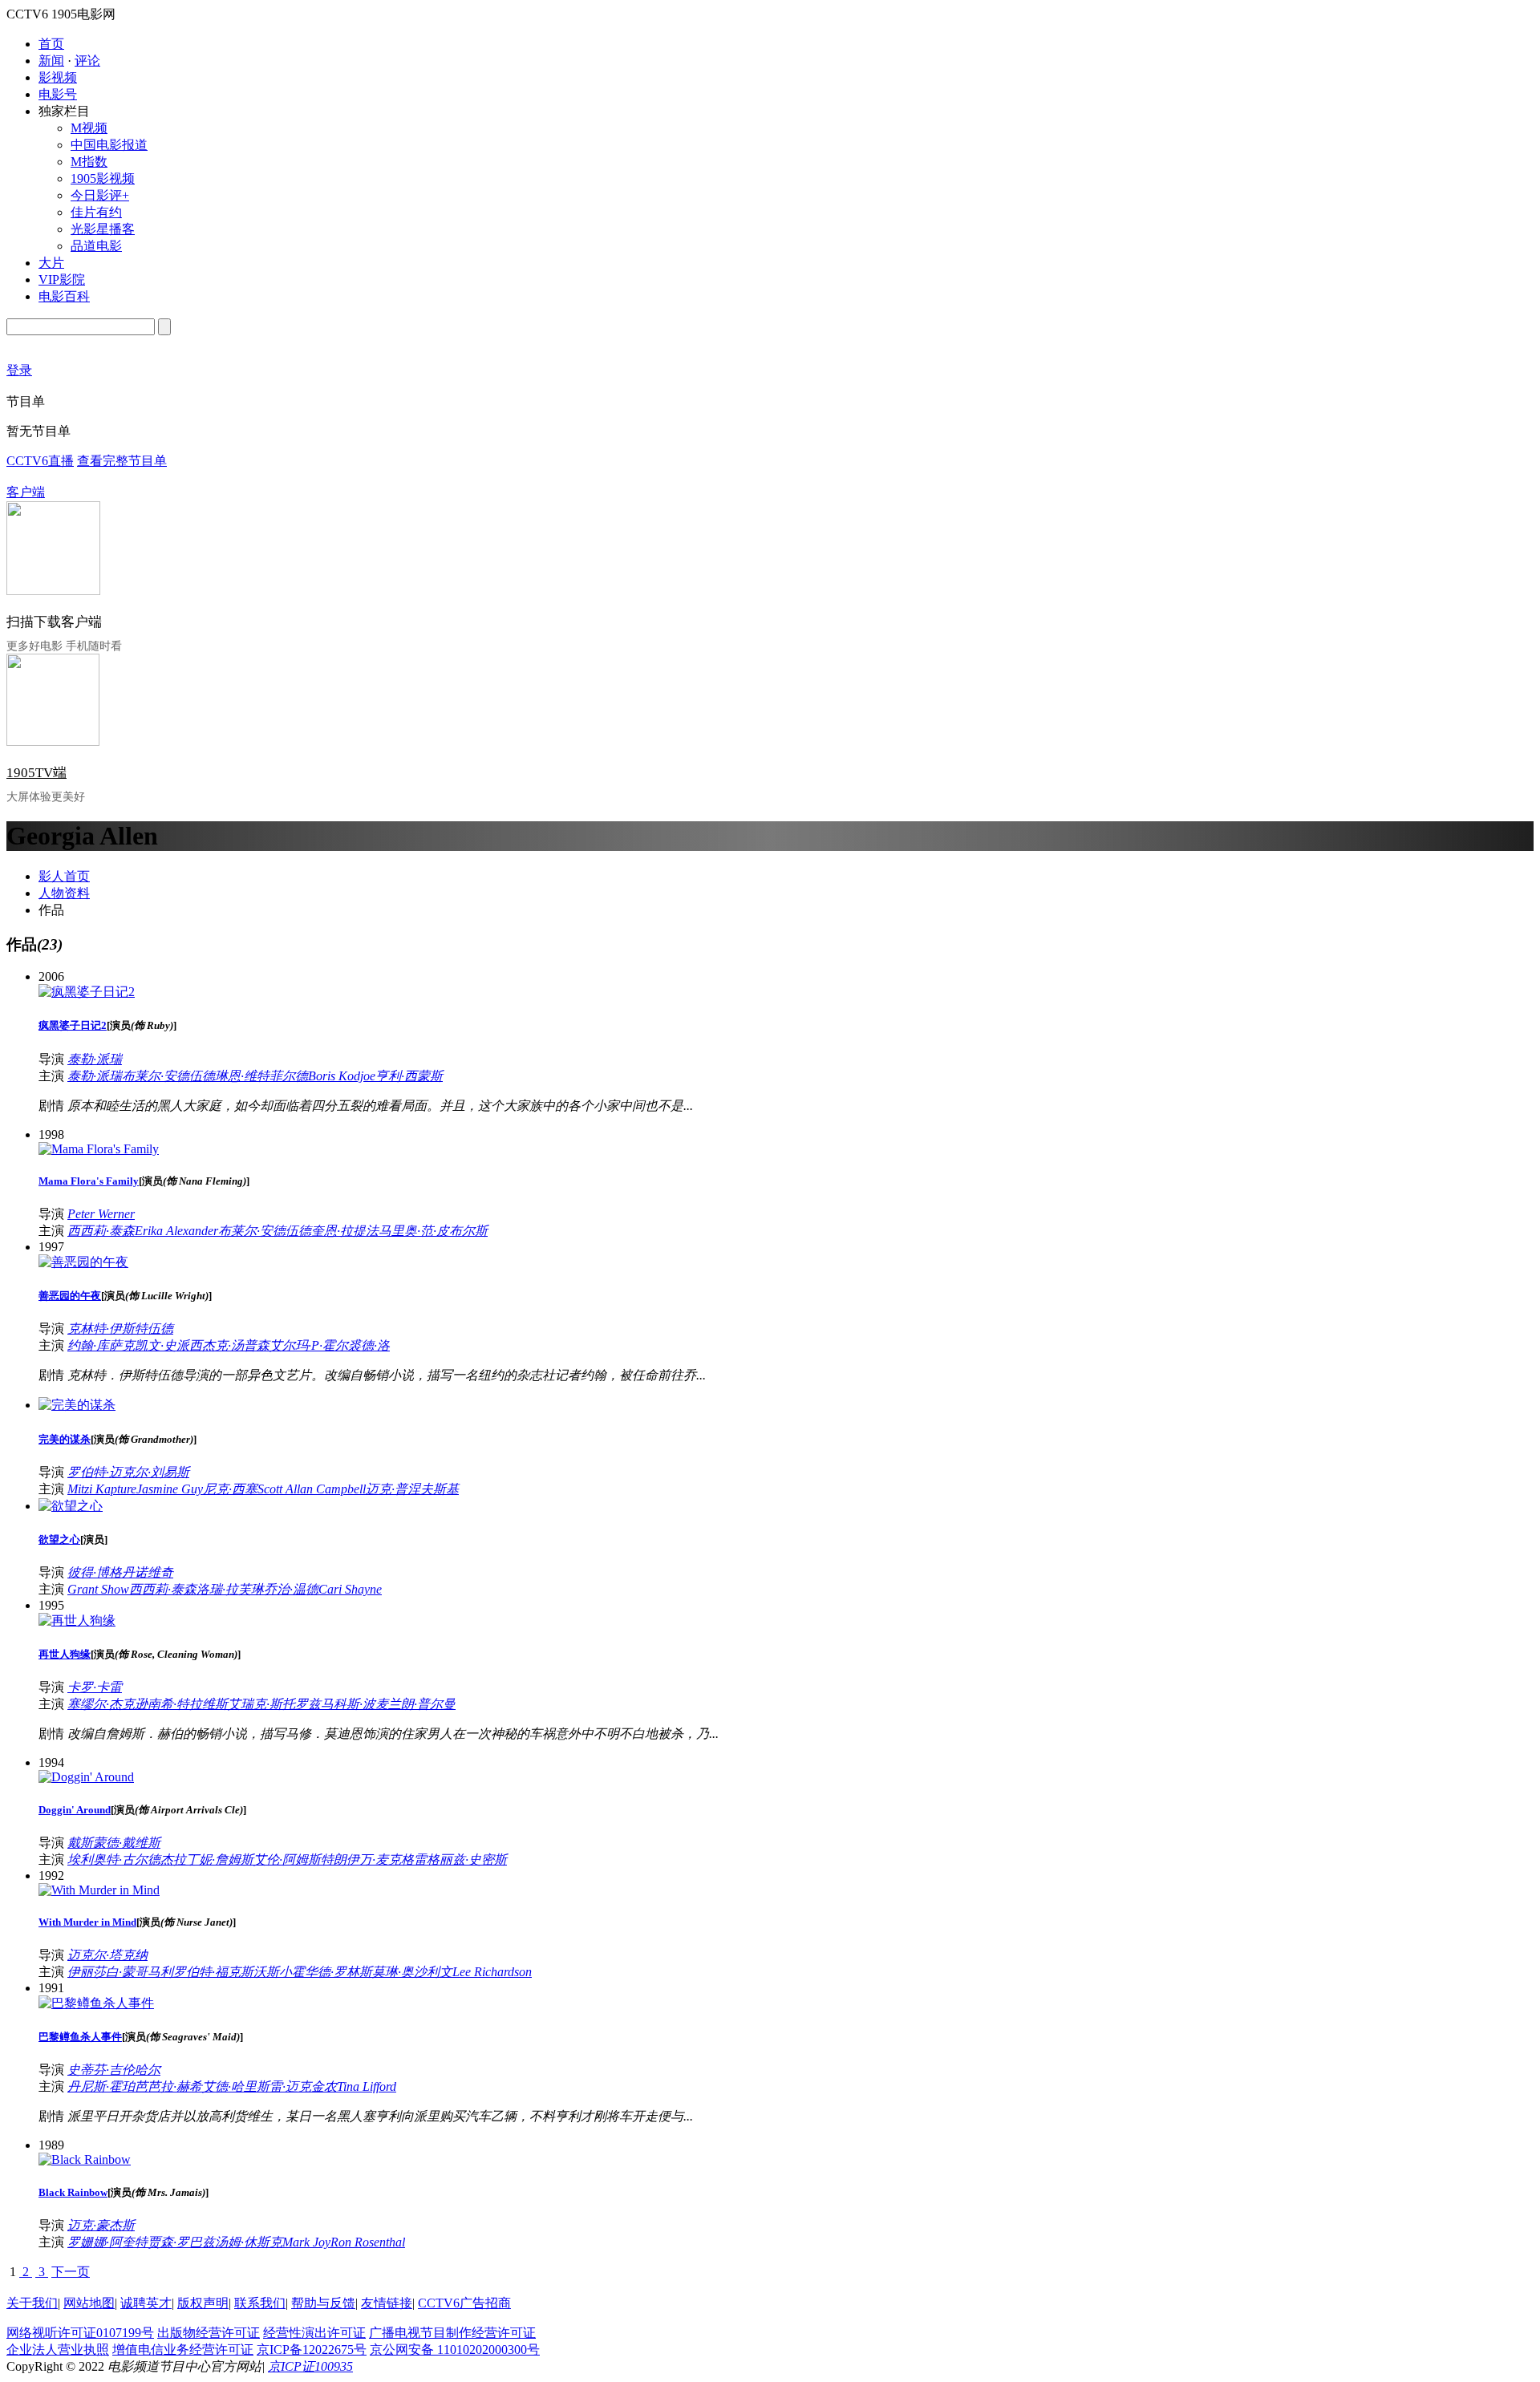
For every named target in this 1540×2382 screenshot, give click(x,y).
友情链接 (387, 2303)
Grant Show (98, 1589)
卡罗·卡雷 (95, 1687)
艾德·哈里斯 (236, 2086)
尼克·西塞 (230, 1489)
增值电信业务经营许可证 (183, 2350)
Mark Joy (306, 2242)
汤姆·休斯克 (249, 2242)
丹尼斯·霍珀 (101, 2086)
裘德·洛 (369, 1345)
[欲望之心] (71, 1506)
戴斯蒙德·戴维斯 (114, 1843)
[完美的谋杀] (77, 1405)
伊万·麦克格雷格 (393, 1859)
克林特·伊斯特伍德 (120, 1329)
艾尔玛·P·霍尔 (309, 1345)
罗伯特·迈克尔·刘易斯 (128, 1472)
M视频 (89, 128)
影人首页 (64, 876)
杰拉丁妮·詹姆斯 (207, 1859)
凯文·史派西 (168, 1345)
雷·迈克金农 (303, 2086)
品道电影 (96, 246)
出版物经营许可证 (209, 2333)
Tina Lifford (367, 2086)
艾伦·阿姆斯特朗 (300, 1859)
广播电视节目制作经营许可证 (452, 2333)
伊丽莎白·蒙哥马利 (120, 1972)
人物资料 (64, 893)
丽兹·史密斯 (473, 1859)
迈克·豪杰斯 (101, 2225)
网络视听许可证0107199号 (80, 2333)
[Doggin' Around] (86, 1777)
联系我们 (260, 2303)
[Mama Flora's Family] (99, 1149)
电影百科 (64, 296)
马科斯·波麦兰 (361, 1704)
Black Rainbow (73, 2192)
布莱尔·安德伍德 (168, 1076)
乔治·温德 (291, 1589)
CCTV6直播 (40, 461)
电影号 (58, 94)
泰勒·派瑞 (95, 1059)
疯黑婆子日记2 (73, 1025)
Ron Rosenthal (368, 2242)
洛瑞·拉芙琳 (230, 1589)
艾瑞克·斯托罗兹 (274, 1704)
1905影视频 (103, 178)
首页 (51, 44)
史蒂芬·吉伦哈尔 (114, 2070)
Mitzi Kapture (102, 1489)
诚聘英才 (146, 2303)
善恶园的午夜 (70, 1296)
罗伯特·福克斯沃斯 (226, 1972)
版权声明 (203, 2303)
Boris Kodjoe (342, 1076)
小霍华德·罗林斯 (326, 1972)
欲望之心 (59, 1539)
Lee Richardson (492, 1972)
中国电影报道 (109, 145)
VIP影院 (62, 280)
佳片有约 (96, 212)
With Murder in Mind (87, 1922)
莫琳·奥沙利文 (412, 1972)
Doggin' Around (75, 1810)
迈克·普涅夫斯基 (412, 1489)
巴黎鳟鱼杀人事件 (80, 2037)
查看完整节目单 (122, 461)
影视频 (58, 77)
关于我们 (32, 2303)
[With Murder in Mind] (99, 1890)
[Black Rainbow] (85, 2159)
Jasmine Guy (170, 1489)
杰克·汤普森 (236, 1345)
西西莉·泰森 (101, 1231)
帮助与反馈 (323, 2303)
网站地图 (89, 2303)
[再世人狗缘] (77, 1620)
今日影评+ (100, 195)
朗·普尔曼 (428, 1704)
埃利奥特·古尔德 (114, 1859)
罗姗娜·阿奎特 (107, 2242)
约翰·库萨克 (101, 1345)
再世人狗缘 (65, 1654)
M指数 (89, 162)
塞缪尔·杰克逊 (107, 1704)
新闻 (51, 61)
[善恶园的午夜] (83, 1262)
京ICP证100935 (310, 2366)
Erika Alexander (176, 1231)
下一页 (71, 2272)
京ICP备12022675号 (312, 2350)
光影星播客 (103, 229)
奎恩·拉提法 (345, 1231)
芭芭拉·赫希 (168, 2086)
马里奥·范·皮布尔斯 (433, 1231)
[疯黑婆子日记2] (87, 992)
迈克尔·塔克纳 (107, 1955)
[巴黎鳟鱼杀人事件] (96, 2003)
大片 (51, 263)
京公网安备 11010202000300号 (455, 2350)
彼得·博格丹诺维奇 (120, 1572)
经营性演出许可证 (314, 2333)
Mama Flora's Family (89, 1181)
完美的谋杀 (65, 1439)
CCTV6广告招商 (464, 2303)
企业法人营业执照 (58, 2350)
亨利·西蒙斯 (409, 1076)
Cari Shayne (350, 1589)
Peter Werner (101, 1214)
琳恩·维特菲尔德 (261, 1076)
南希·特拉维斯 (188, 1704)
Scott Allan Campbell (312, 1489)
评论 (87, 61)
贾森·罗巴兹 (181, 2242)
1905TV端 (36, 773)
